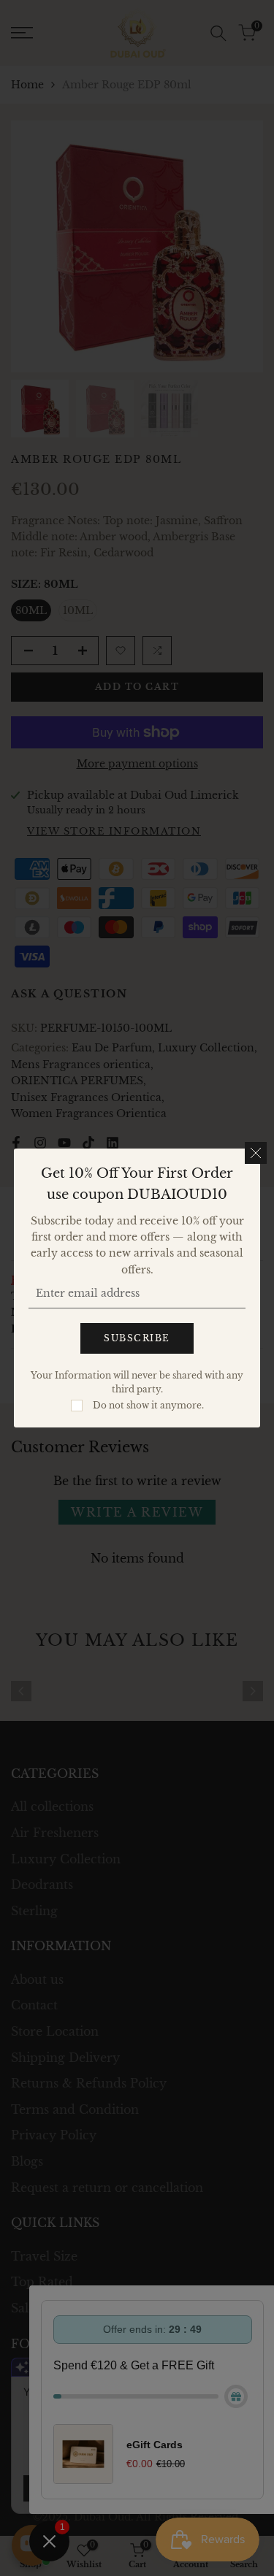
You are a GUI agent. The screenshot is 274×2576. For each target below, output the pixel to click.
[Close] (256, 1153)
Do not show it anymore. (148, 1405)
